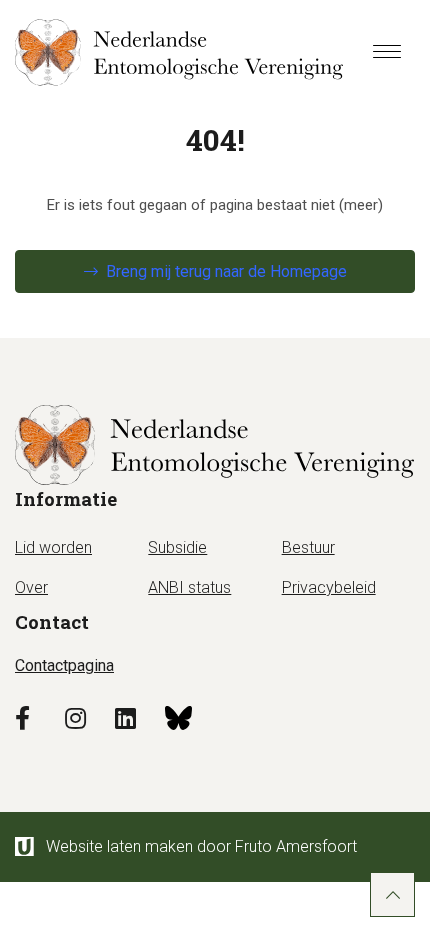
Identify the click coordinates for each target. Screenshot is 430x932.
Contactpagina (64, 665)
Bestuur (308, 547)
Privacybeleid (329, 587)
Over (31, 587)
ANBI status (189, 587)
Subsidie (177, 547)
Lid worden (53, 547)
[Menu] (387, 53)
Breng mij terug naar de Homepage (226, 271)
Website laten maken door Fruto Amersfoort (201, 846)
